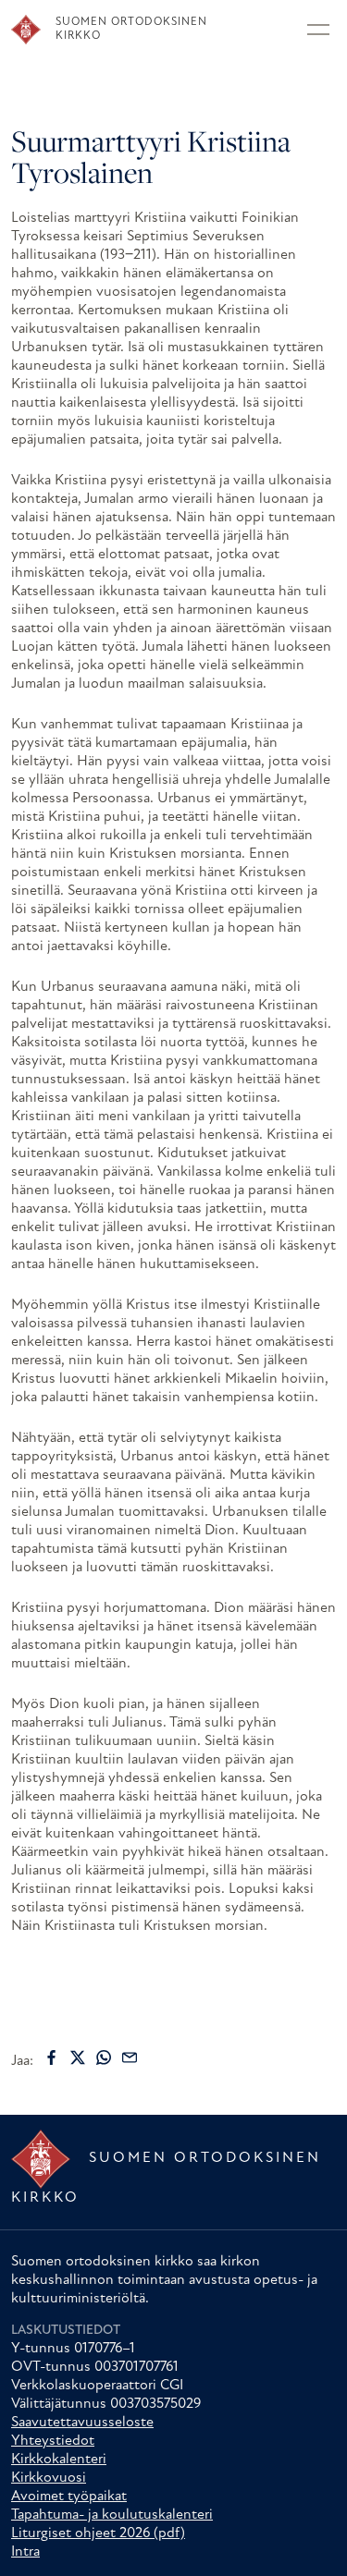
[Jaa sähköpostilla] (130, 2057)
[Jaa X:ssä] (78, 2057)
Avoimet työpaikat (69, 2497)
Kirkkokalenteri (59, 2460)
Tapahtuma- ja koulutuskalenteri (112, 2515)
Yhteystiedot (53, 2441)
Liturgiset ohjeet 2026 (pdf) (98, 2533)
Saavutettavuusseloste (82, 2423)
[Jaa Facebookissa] (52, 2057)
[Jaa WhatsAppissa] (104, 2057)
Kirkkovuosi (49, 2478)
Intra (25, 2552)
